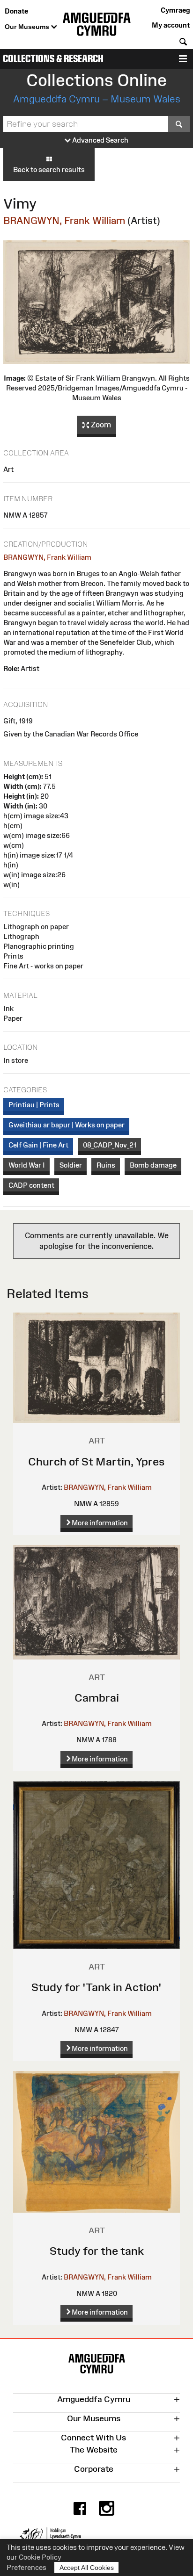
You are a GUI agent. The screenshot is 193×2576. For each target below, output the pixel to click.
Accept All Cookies (87, 2568)
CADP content (31, 1185)
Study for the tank (97, 2251)
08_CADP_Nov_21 (110, 1145)
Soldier (71, 1165)
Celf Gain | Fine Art (38, 1145)
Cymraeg (175, 10)
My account (171, 25)
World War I (27, 1165)
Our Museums (28, 27)
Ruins (106, 1165)
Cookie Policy (40, 2557)
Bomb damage (153, 1165)
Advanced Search (100, 140)
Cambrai (97, 1698)
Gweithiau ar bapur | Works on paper (67, 1125)
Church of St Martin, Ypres (96, 1461)
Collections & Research (53, 59)
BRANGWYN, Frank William (64, 220)
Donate (16, 11)
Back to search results (49, 170)
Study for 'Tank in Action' (96, 1987)
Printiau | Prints (34, 1105)
